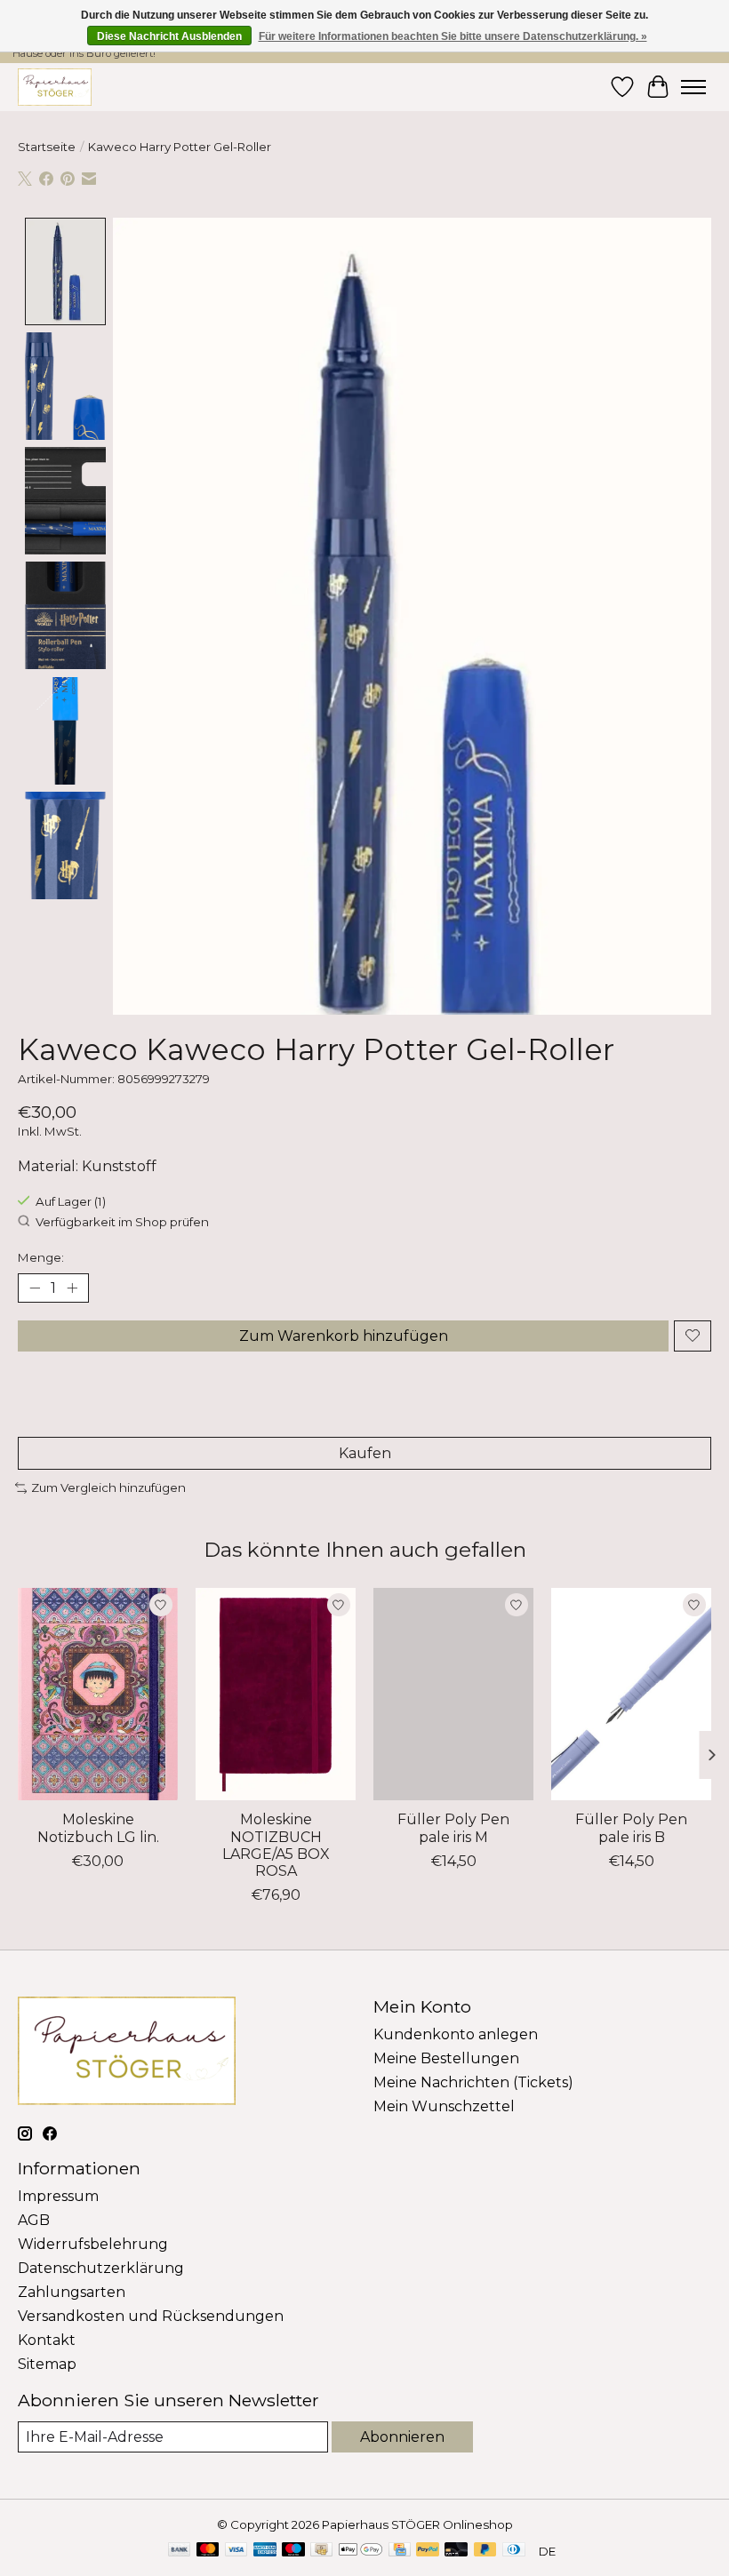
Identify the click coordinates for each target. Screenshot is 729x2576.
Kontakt (47, 2340)
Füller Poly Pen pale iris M (453, 1829)
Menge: (41, 1257)
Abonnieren (402, 2437)
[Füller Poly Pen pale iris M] (453, 1694)
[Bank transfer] (180, 2551)
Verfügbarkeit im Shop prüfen (122, 1222)
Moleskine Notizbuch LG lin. (98, 1829)
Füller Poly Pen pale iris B (631, 1829)
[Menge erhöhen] (72, 1288)
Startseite (47, 147)
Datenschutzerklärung (101, 2268)
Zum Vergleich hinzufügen (108, 1487)
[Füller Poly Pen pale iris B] (631, 1694)
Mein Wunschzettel (444, 2106)
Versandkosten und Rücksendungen (151, 2316)
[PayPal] (428, 2551)
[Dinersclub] (514, 2551)
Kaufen (365, 1453)
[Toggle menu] (693, 87)
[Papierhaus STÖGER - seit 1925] (55, 87)
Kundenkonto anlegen (456, 2034)
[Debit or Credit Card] (456, 2551)
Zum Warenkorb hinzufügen (344, 1336)
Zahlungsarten (72, 2292)
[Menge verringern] (35, 1288)
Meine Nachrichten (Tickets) (473, 2082)
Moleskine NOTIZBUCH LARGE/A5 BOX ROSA (276, 1846)
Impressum (58, 2196)
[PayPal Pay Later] (485, 2551)
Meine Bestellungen (446, 2058)
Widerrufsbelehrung (93, 2244)
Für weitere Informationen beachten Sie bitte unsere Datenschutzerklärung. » (453, 36)
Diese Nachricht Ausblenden (169, 36)
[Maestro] (293, 2551)
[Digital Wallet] (360, 2551)
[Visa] (236, 2551)
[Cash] (321, 2551)
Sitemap (47, 2364)
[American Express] (265, 2551)
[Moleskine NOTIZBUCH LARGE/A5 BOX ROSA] (276, 1694)
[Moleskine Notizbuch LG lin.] (98, 1694)
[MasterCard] (208, 2551)
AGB (34, 2220)
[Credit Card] (400, 2551)
